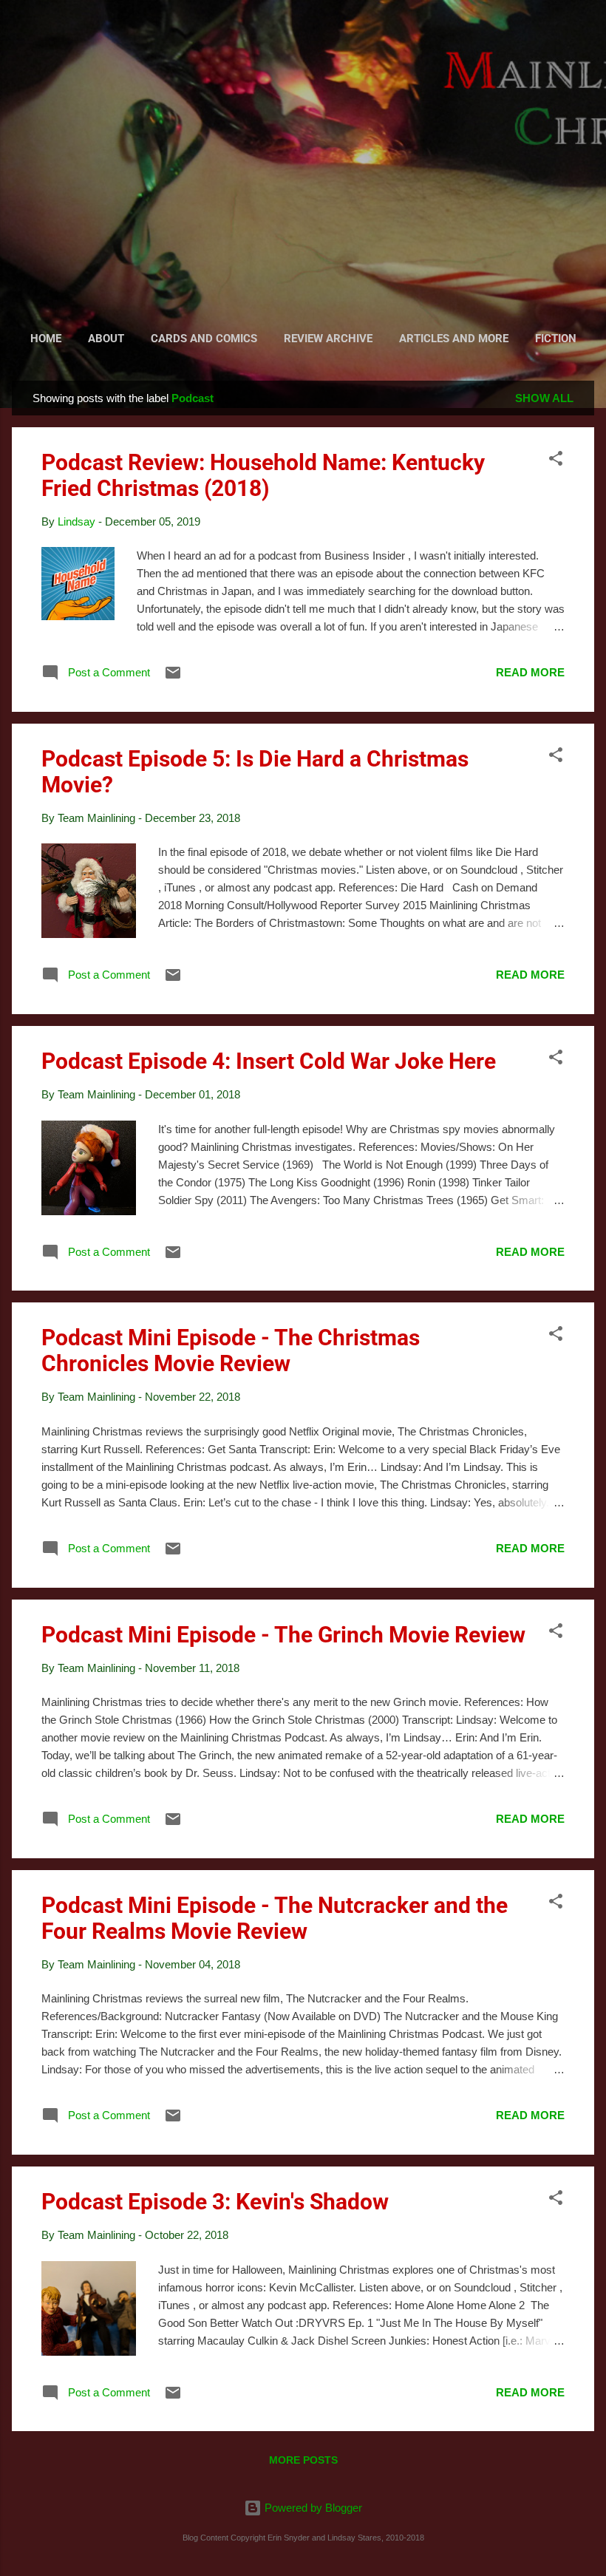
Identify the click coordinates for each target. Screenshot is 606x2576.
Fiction (556, 339)
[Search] (585, 40)
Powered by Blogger (312, 2508)
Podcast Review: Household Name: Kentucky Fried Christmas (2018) (263, 475)
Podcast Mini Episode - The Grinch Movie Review (283, 1635)
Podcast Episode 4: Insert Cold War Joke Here (269, 1061)
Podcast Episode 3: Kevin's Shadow (215, 2202)
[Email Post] (173, 677)
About (106, 339)
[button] (556, 461)
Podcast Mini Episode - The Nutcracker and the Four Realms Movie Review (275, 1918)
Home (46, 339)
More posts (303, 2460)
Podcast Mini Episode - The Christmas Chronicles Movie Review (231, 1350)
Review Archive (328, 339)
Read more (530, 672)
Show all (544, 398)
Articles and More (454, 339)
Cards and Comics (204, 339)
